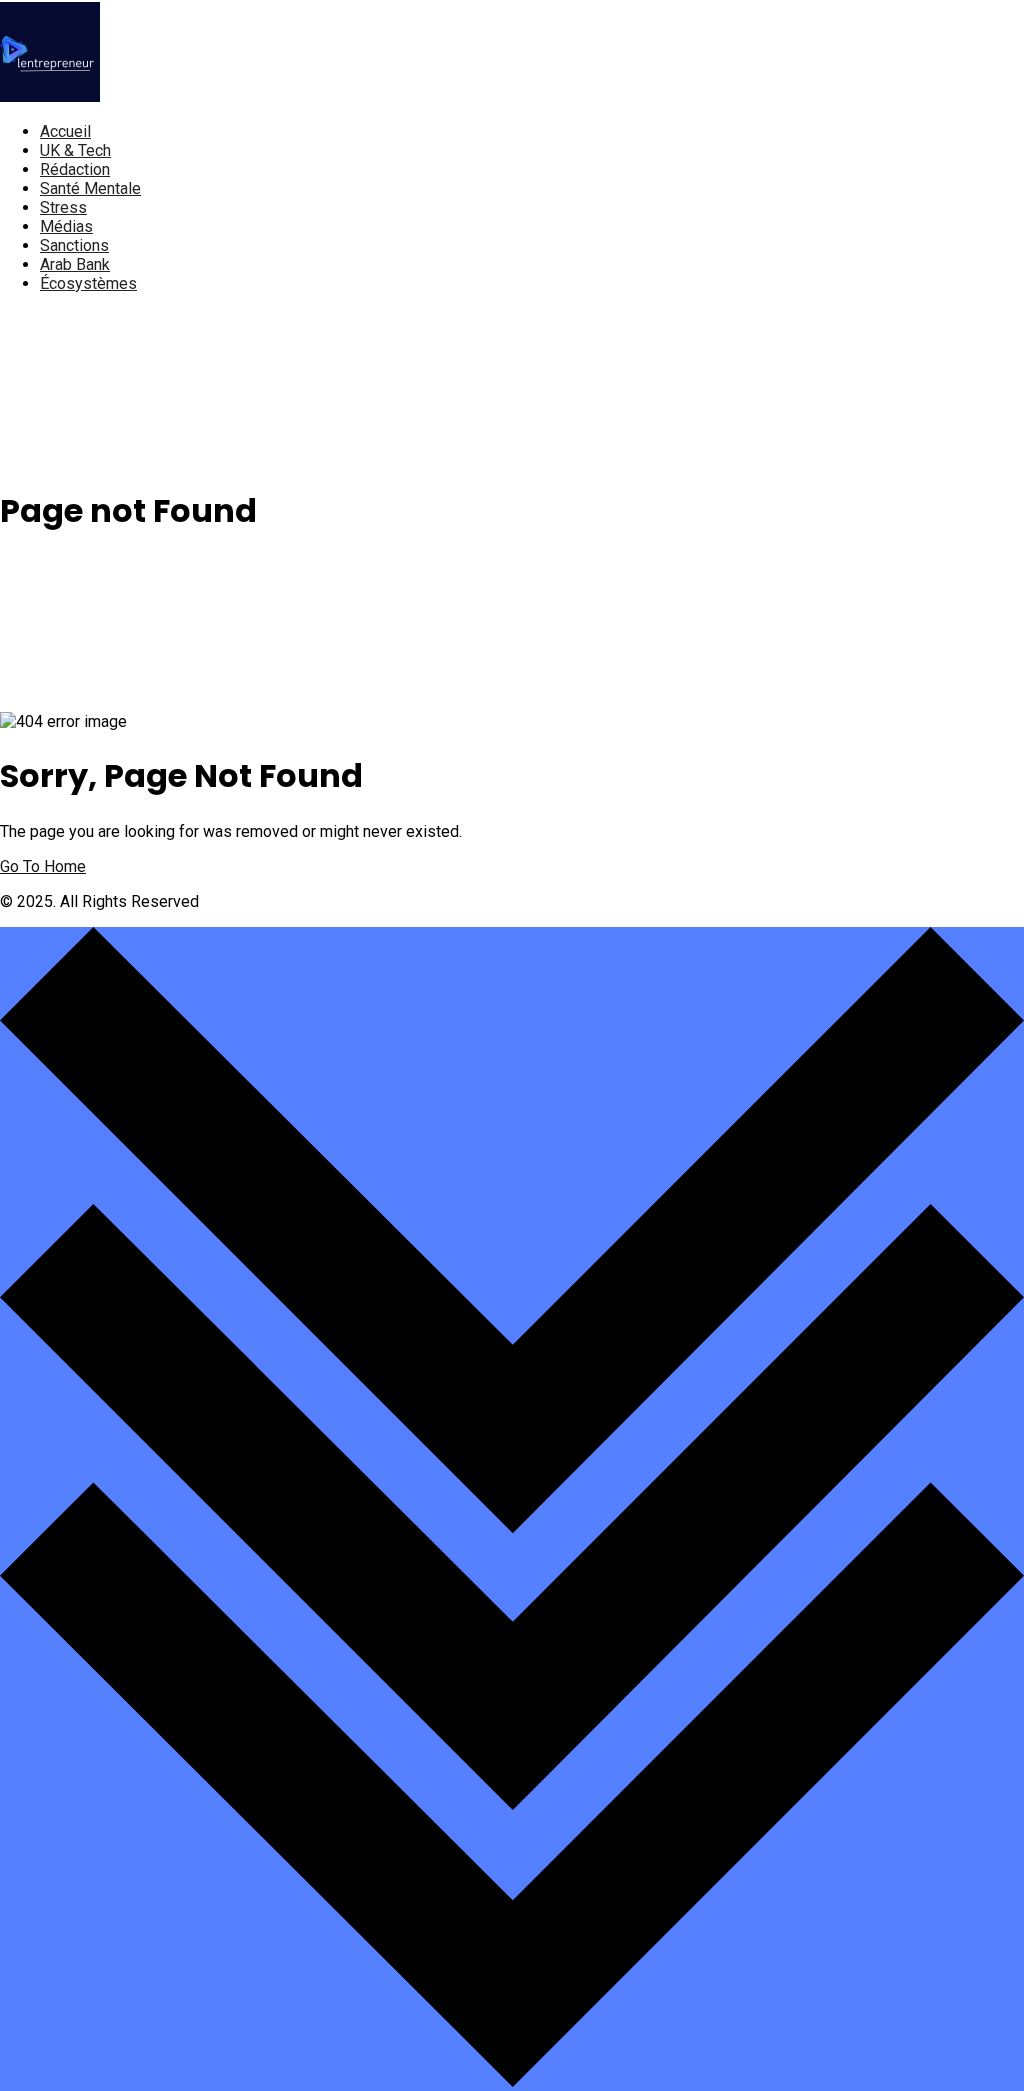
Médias (66, 226)
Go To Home (43, 866)
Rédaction (75, 169)
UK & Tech (75, 150)
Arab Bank (75, 264)
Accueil (65, 131)
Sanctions (74, 245)
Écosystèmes (88, 283)
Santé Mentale (90, 188)
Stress (63, 207)
